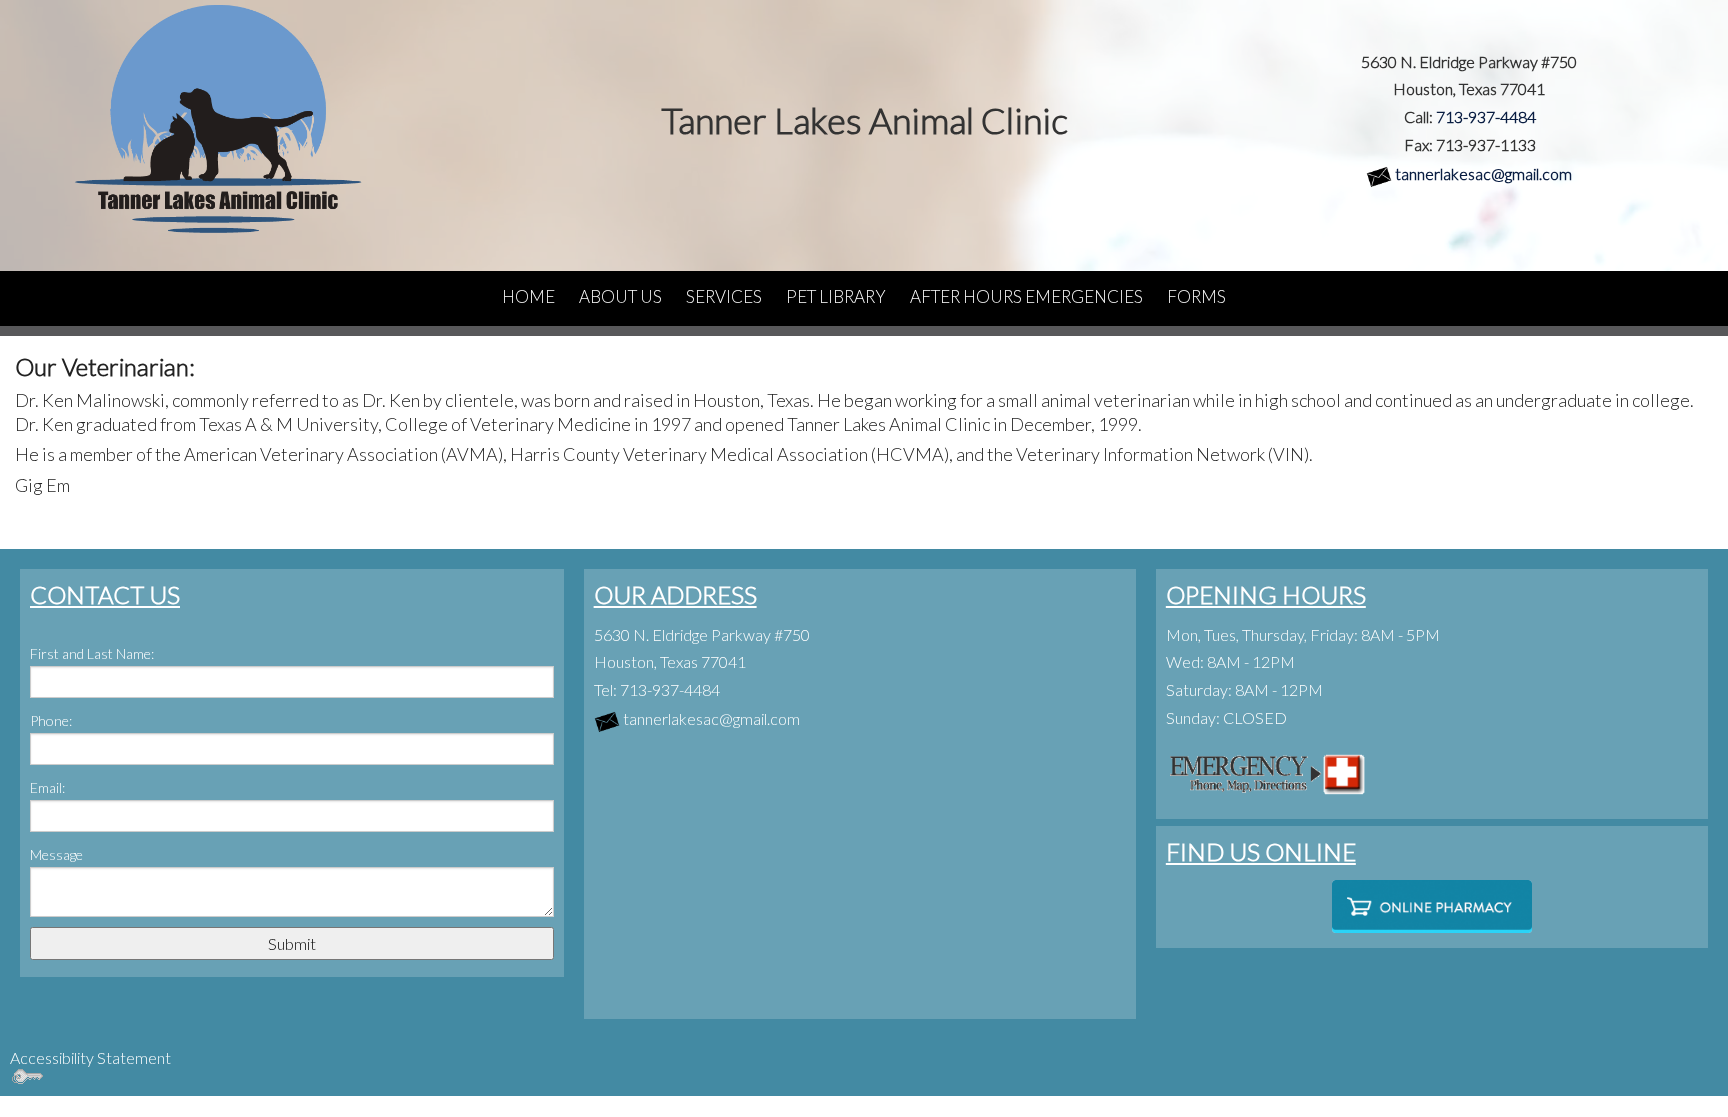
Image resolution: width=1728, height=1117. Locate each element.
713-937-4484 (1486, 116)
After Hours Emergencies (1026, 296)
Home (528, 296)
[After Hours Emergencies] (1266, 770)
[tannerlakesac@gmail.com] (1379, 173)
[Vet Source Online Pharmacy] (1432, 907)
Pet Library (836, 296)
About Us (620, 296)
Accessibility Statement (90, 1057)
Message (56, 854)
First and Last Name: (92, 653)
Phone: (51, 720)
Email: (47, 787)
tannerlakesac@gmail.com (1483, 173)
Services (724, 296)
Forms (1196, 296)
